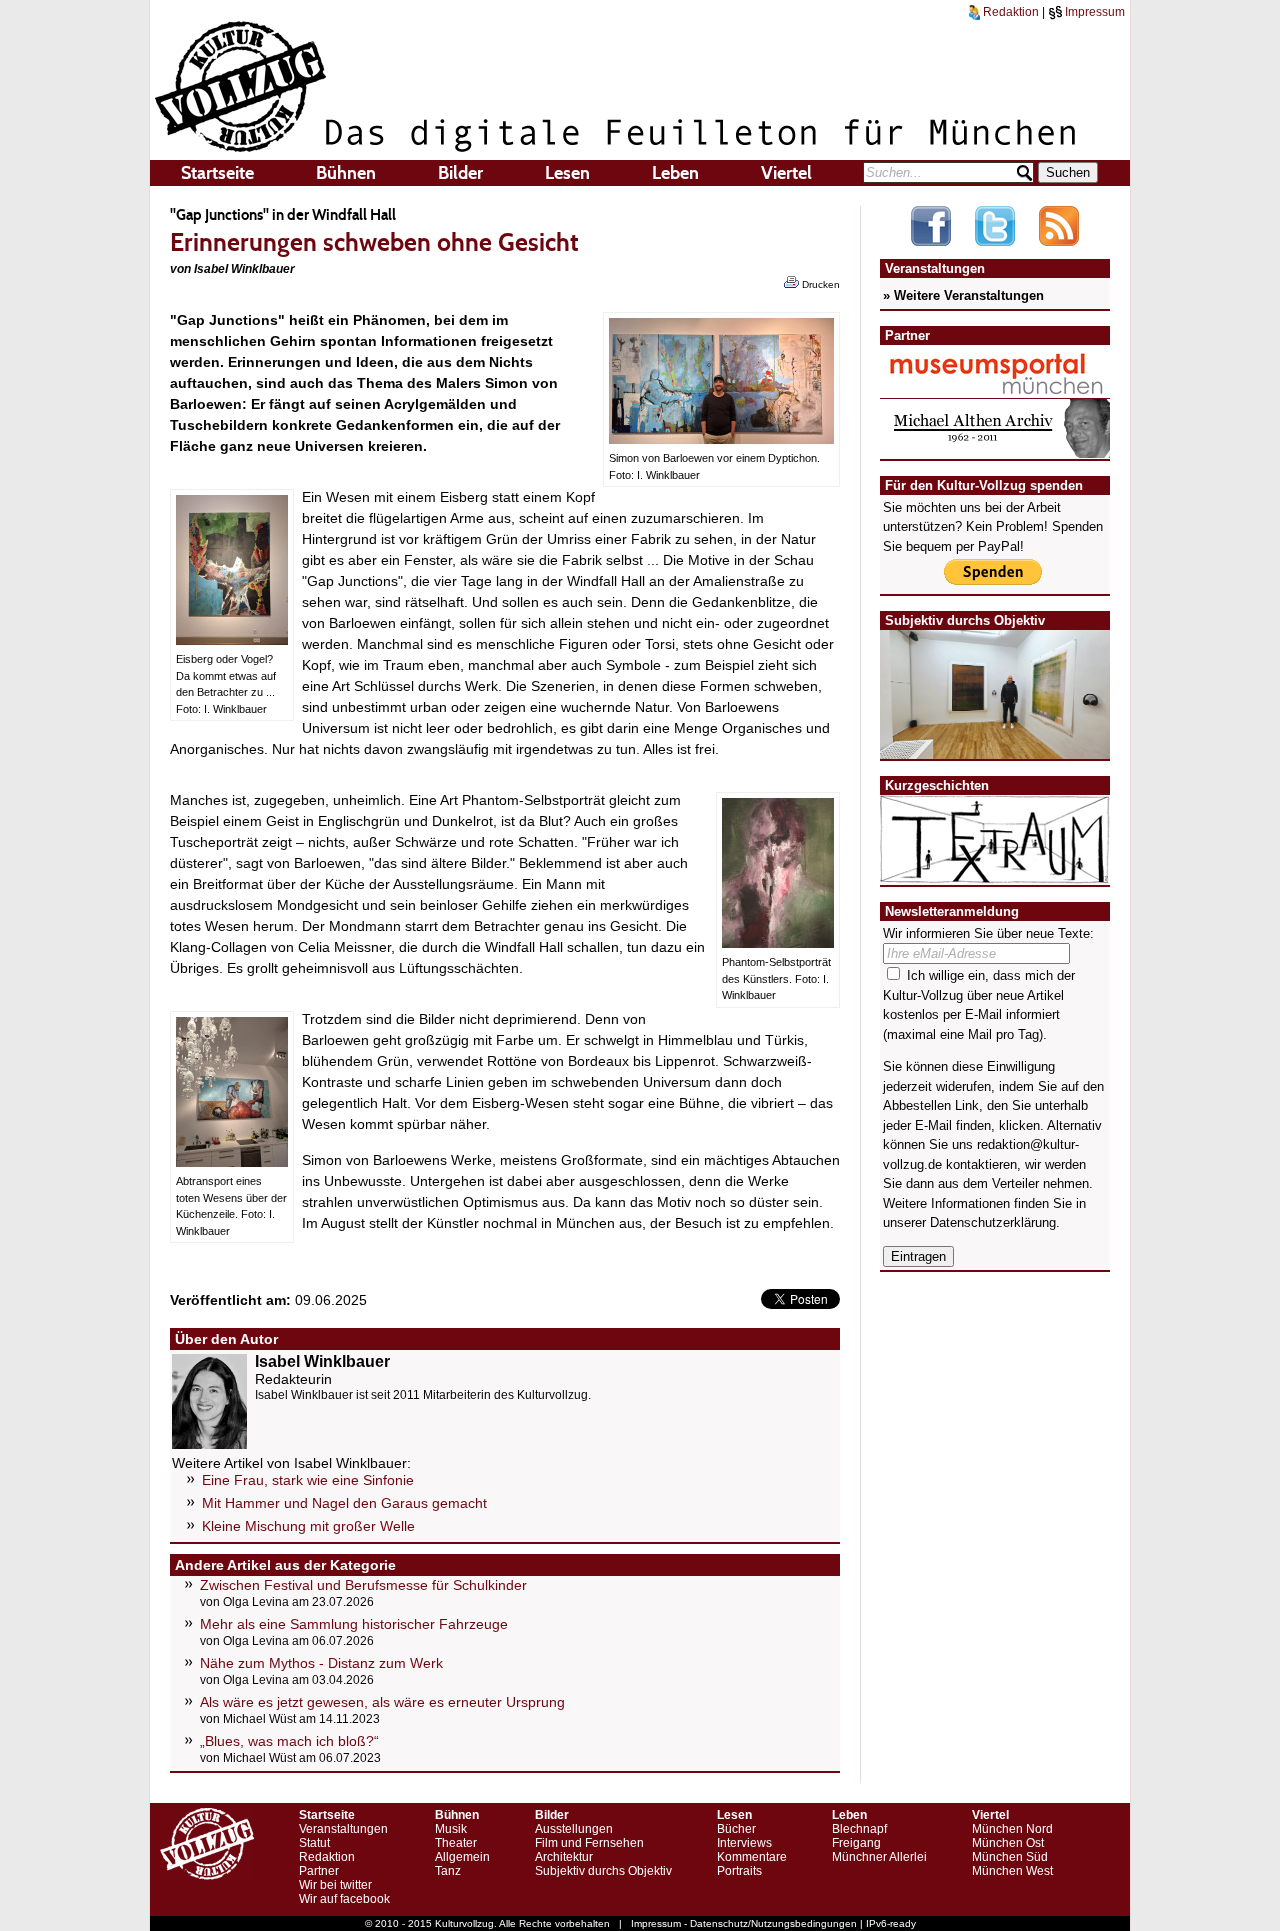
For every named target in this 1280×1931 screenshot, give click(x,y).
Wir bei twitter (335, 1885)
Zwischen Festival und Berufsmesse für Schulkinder (363, 1585)
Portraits (739, 1871)
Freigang (856, 1843)
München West (1012, 1871)
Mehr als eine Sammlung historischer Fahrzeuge (354, 1624)
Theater (456, 1843)
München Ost (1008, 1843)
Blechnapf (859, 1829)
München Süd (1010, 1857)
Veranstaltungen (343, 1829)
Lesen (567, 173)
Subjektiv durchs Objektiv (603, 1871)
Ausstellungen (574, 1829)
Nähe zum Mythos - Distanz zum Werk (321, 1663)
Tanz (448, 1871)
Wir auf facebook (344, 1899)
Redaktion (1009, 12)
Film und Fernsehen (589, 1843)
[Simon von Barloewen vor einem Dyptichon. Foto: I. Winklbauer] (721, 439)
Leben (675, 173)
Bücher (736, 1829)
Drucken (819, 284)
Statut (314, 1843)
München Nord (1012, 1829)
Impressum (1093, 12)
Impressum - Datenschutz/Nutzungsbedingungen (744, 1923)
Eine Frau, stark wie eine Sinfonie (308, 1480)
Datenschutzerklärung (993, 1222)
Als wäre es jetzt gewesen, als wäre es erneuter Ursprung (382, 1702)
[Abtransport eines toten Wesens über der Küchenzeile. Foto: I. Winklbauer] (232, 1162)
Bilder (460, 173)
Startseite (217, 173)
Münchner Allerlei (879, 1857)
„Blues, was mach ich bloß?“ (289, 1741)
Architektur (564, 1857)
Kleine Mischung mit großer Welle (308, 1526)
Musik (451, 1829)
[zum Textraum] (995, 871)
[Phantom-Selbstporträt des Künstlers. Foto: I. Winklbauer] (778, 943)
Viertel (786, 173)
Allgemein (462, 1857)
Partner (319, 1871)
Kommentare (752, 1857)
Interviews (744, 1843)
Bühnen (346, 173)
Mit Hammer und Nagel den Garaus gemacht (344, 1503)
